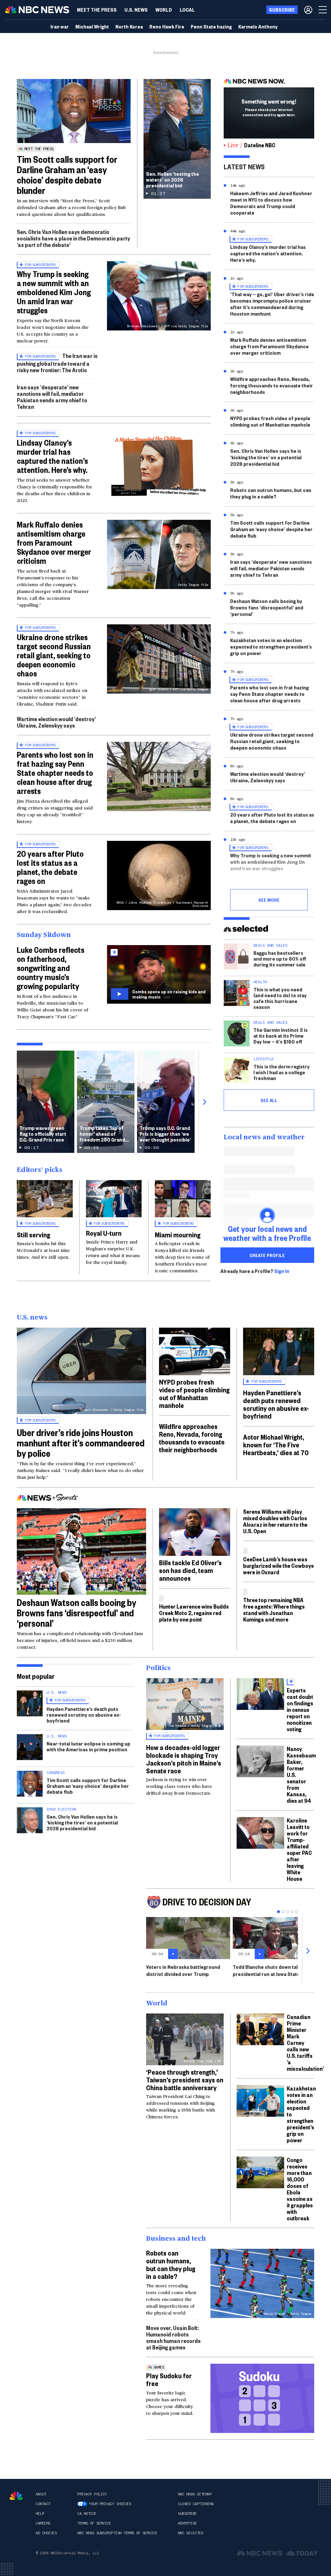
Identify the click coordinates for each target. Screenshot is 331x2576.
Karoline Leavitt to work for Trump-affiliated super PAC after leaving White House (299, 1849)
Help (40, 2514)
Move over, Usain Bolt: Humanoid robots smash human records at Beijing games (173, 2337)
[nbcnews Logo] (16, 2496)
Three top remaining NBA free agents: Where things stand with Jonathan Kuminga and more (274, 1609)
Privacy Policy (92, 2494)
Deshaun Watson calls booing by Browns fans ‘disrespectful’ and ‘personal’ (267, 607)
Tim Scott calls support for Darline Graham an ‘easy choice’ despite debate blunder (67, 175)
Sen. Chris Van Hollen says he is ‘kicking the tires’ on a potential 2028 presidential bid (266, 457)
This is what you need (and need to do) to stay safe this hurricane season (280, 998)
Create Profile (267, 1255)
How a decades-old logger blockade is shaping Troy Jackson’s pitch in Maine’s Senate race (184, 1759)
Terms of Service (94, 2523)
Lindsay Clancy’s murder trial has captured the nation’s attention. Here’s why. (52, 456)
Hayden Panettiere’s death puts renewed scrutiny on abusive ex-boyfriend (276, 1404)
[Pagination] (278, 1912)
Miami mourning (178, 1234)
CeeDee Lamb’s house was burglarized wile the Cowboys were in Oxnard (278, 1565)
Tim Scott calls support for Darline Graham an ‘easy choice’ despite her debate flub (271, 529)
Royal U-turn (104, 1233)
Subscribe (187, 2514)
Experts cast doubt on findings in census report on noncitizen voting (300, 1709)
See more (269, 900)
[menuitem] (97, 10)
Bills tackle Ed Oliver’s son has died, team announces (190, 1570)
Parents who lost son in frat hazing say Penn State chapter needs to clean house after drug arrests (55, 773)
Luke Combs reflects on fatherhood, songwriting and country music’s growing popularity (51, 968)
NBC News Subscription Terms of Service (117, 2533)
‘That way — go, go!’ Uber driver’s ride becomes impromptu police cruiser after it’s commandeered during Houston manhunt (272, 304)
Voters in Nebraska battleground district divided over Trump (183, 1970)
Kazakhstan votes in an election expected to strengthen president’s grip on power (271, 647)
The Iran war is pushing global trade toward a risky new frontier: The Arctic (57, 363)
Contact (43, 2504)
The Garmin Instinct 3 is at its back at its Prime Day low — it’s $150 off (281, 1036)
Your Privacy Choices (110, 2504)
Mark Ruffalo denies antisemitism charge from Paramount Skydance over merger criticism (54, 542)
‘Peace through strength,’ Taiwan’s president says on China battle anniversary (185, 2080)
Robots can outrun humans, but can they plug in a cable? (271, 493)
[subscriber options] (308, 10)
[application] (74, 111)
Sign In (282, 1271)
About (41, 2494)
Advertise (187, 2523)
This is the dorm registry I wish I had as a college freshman (282, 1072)
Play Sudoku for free (169, 2379)
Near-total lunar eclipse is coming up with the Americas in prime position (88, 1746)
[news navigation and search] (323, 10)
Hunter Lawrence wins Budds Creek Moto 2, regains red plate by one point (194, 1613)
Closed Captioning (196, 2504)
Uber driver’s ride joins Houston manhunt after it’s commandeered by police (81, 1443)
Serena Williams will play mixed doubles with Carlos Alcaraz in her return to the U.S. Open (275, 1521)
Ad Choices (46, 2533)
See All (269, 1100)
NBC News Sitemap (195, 2494)
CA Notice (87, 2514)
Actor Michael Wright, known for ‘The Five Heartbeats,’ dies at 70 (276, 1444)
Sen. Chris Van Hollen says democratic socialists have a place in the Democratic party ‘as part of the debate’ (73, 238)
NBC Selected (190, 2533)
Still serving (33, 1234)
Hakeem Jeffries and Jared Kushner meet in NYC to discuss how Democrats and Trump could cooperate (271, 203)
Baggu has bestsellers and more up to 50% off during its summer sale (280, 959)
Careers (43, 2523)
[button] (187, 10)
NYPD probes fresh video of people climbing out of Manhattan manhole (270, 421)
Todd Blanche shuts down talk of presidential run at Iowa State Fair (271, 1970)
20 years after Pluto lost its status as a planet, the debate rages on (50, 867)
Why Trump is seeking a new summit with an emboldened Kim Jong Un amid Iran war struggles (54, 292)
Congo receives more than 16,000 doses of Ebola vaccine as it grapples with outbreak (300, 2189)
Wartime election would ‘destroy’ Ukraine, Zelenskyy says (56, 722)
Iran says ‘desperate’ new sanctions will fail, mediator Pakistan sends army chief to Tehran (52, 397)
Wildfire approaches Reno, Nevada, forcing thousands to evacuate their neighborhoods (272, 385)
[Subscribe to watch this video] (159, 974)
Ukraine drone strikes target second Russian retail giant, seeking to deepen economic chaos (54, 655)
